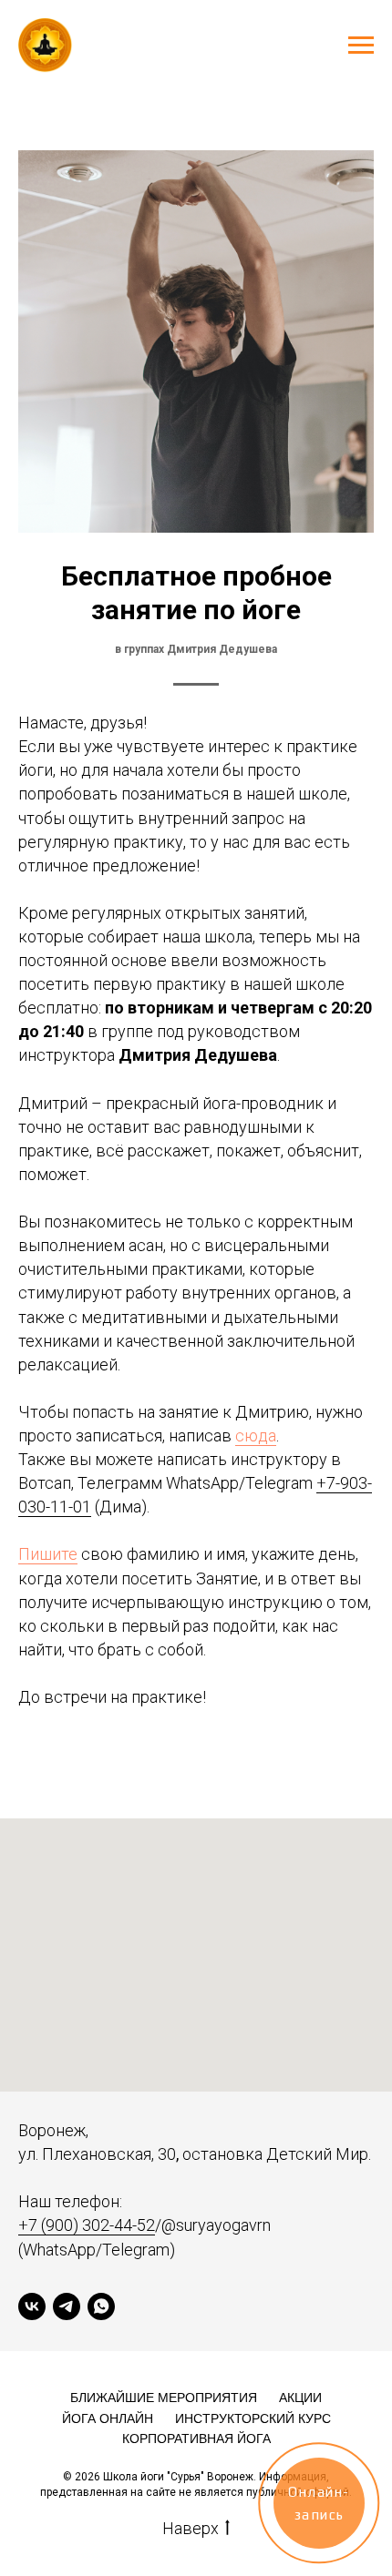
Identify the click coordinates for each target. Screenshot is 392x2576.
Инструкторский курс (253, 2418)
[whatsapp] (101, 2306)
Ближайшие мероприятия (164, 2398)
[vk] (32, 2306)
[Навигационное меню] (361, 46)
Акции (300, 2398)
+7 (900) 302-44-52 (87, 2225)
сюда (256, 1436)
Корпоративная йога (196, 2439)
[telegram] (67, 2306)
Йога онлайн (108, 2418)
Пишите (48, 1554)
